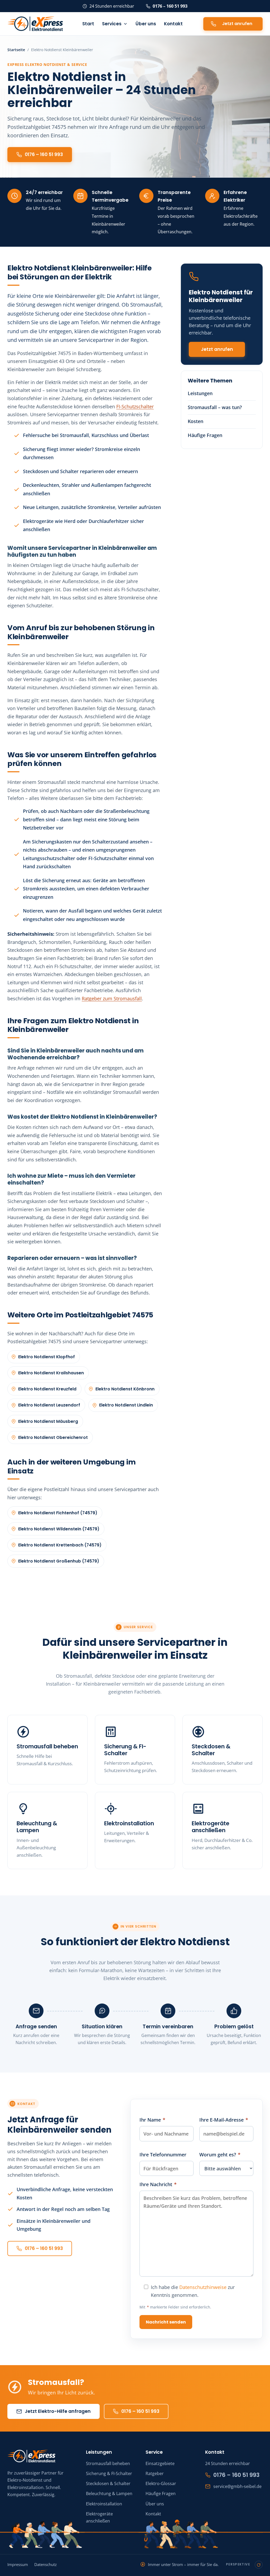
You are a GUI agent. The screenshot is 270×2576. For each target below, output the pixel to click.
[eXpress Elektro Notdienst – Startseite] (35, 24)
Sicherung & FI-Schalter (125, 1750)
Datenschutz (45, 2565)
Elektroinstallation (129, 1823)
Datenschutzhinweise (203, 2287)
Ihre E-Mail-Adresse (224, 2120)
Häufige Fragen (205, 435)
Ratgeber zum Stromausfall (112, 998)
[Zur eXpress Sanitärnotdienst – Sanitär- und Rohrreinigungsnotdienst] (181, 2534)
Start (88, 24)
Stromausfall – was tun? (215, 407)
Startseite (16, 50)
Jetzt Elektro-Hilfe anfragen (58, 2411)
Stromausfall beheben (47, 1746)
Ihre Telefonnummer (163, 2155)
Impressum (18, 2565)
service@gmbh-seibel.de (237, 2486)
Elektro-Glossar (161, 2483)
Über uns (146, 24)
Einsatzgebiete (160, 2463)
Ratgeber (155, 2473)
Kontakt (173, 24)
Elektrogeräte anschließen (211, 1827)
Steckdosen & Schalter (211, 1750)
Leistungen (200, 393)
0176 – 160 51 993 (170, 6)
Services (112, 24)
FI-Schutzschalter (135, 406)
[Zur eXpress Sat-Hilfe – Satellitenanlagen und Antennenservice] (45, 2534)
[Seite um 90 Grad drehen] (259, 2565)
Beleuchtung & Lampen (37, 1827)
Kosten (196, 421)
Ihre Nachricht (158, 2184)
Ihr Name (152, 2120)
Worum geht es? (220, 2155)
